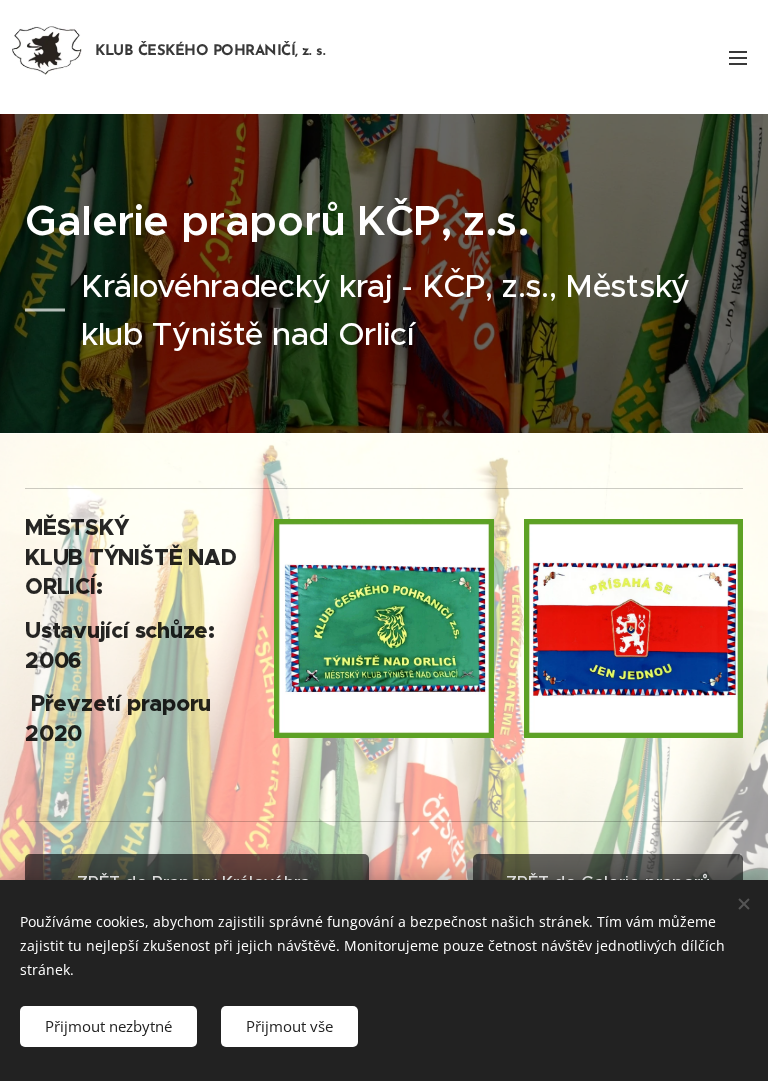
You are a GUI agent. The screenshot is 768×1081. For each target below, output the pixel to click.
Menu (738, 57)
